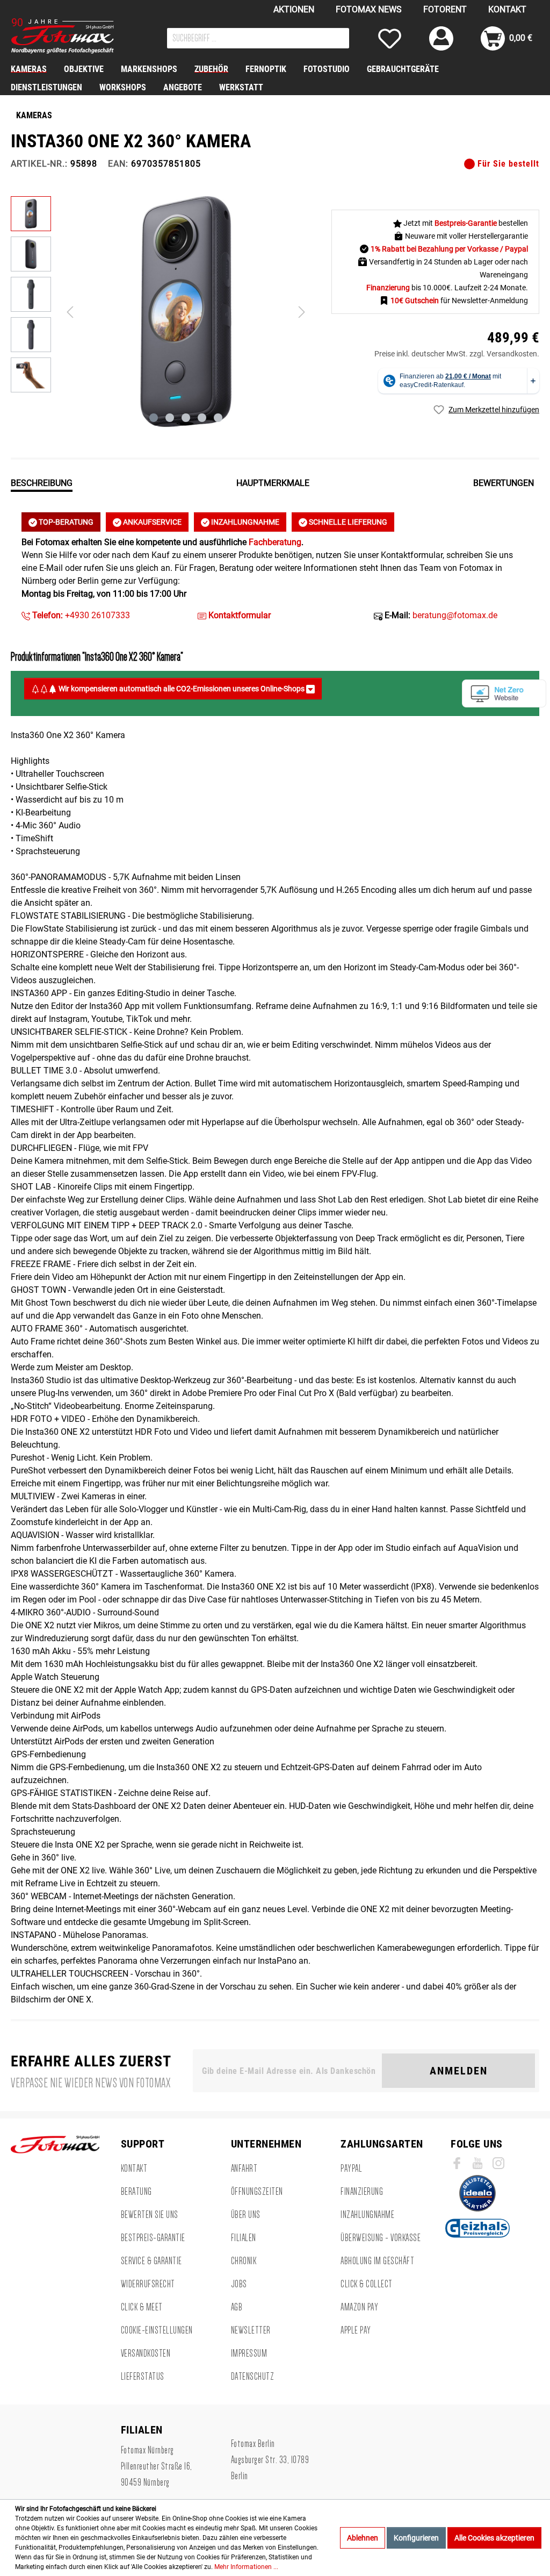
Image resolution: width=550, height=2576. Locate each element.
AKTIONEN (294, 9)
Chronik (244, 2261)
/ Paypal (514, 249)
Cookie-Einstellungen (157, 2330)
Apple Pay (356, 2330)
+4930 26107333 (80, 615)
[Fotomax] (78, 36)
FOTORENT (445, 9)
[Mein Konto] (441, 38)
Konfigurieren (416, 2538)
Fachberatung (275, 542)
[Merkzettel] (390, 38)
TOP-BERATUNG (65, 522)
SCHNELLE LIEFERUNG (347, 522)
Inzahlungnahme (367, 2215)
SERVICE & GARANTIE (151, 2261)
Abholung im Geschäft (377, 2261)
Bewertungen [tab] (504, 483)
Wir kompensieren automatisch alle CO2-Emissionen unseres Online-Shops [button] (182, 689)
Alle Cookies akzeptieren (494, 2538)
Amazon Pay (359, 2307)
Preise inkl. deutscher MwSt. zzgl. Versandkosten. (457, 354)
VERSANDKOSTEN (146, 2353)
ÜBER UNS (246, 2215)
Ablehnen (363, 2538)
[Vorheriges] (70, 312)
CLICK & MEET (142, 2307)
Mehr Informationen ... (246, 2567)
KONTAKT (507, 9)
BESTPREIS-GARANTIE (153, 2238)
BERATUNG (136, 2192)
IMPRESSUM (249, 2353)
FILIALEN (244, 2238)
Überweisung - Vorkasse (381, 2238)
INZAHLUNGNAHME (244, 522)
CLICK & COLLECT (367, 2284)
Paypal (351, 2169)
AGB (237, 2307)
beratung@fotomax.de (455, 615)
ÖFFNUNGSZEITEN (257, 2192)
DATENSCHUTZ (253, 2377)
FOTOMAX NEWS (369, 9)
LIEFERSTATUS (143, 2377)
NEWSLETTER (251, 2330)
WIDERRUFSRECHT (148, 2284)
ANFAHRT (244, 2169)
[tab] (42, 482)
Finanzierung (362, 2192)
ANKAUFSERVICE (151, 522)
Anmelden (459, 2071)
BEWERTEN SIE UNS (150, 2215)
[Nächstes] (302, 312)
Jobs (239, 2284)
